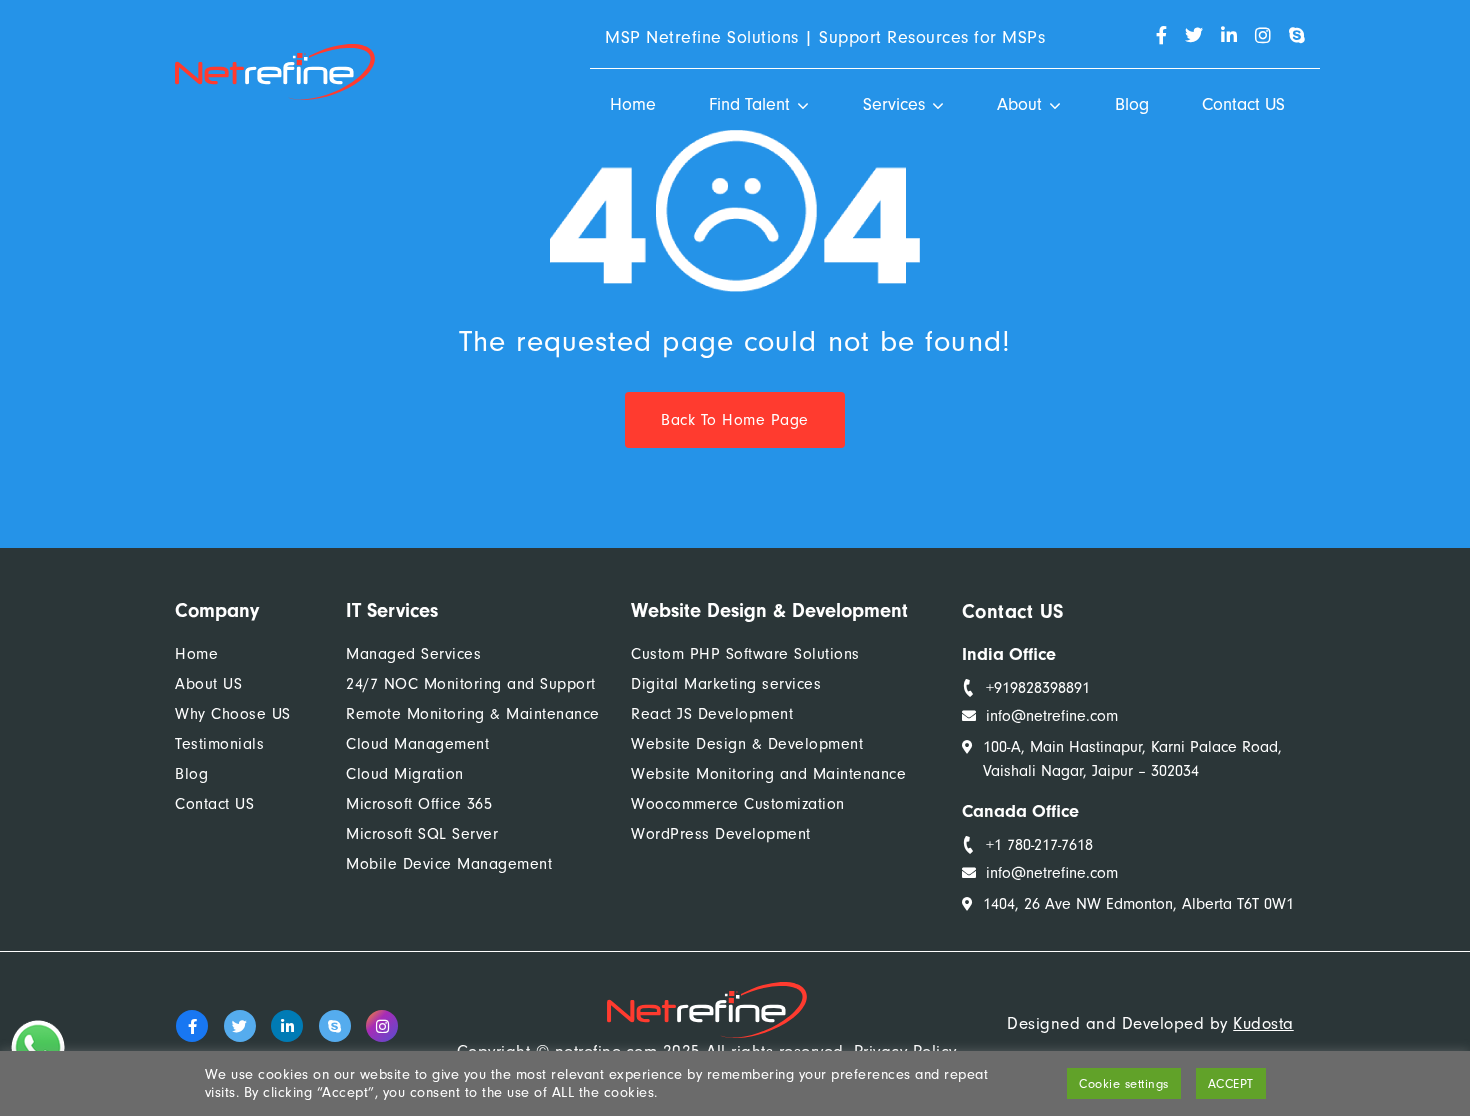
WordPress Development (721, 834)
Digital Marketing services (726, 684)
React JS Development (712, 714)
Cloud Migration (405, 774)
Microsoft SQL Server (422, 834)
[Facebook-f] (192, 1026)
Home (633, 104)
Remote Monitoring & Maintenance (473, 714)
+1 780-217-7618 (1039, 845)
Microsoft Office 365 (419, 804)
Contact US (1243, 104)
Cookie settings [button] (1124, 1083)
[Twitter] (240, 1026)
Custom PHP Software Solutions (745, 654)
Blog (1132, 104)
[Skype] (335, 1026)
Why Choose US (233, 714)
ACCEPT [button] (1231, 1083)
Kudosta (1263, 1023)
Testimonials (219, 744)
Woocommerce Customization (738, 804)
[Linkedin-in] (287, 1026)
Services (894, 104)
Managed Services (413, 654)
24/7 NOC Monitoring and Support (471, 684)
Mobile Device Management (449, 864)
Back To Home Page (735, 420)
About (1019, 104)
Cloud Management (417, 744)
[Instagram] (382, 1026)
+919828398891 (1038, 688)
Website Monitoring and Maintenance (768, 774)
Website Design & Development (747, 744)
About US (208, 684)
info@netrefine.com (1052, 716)
